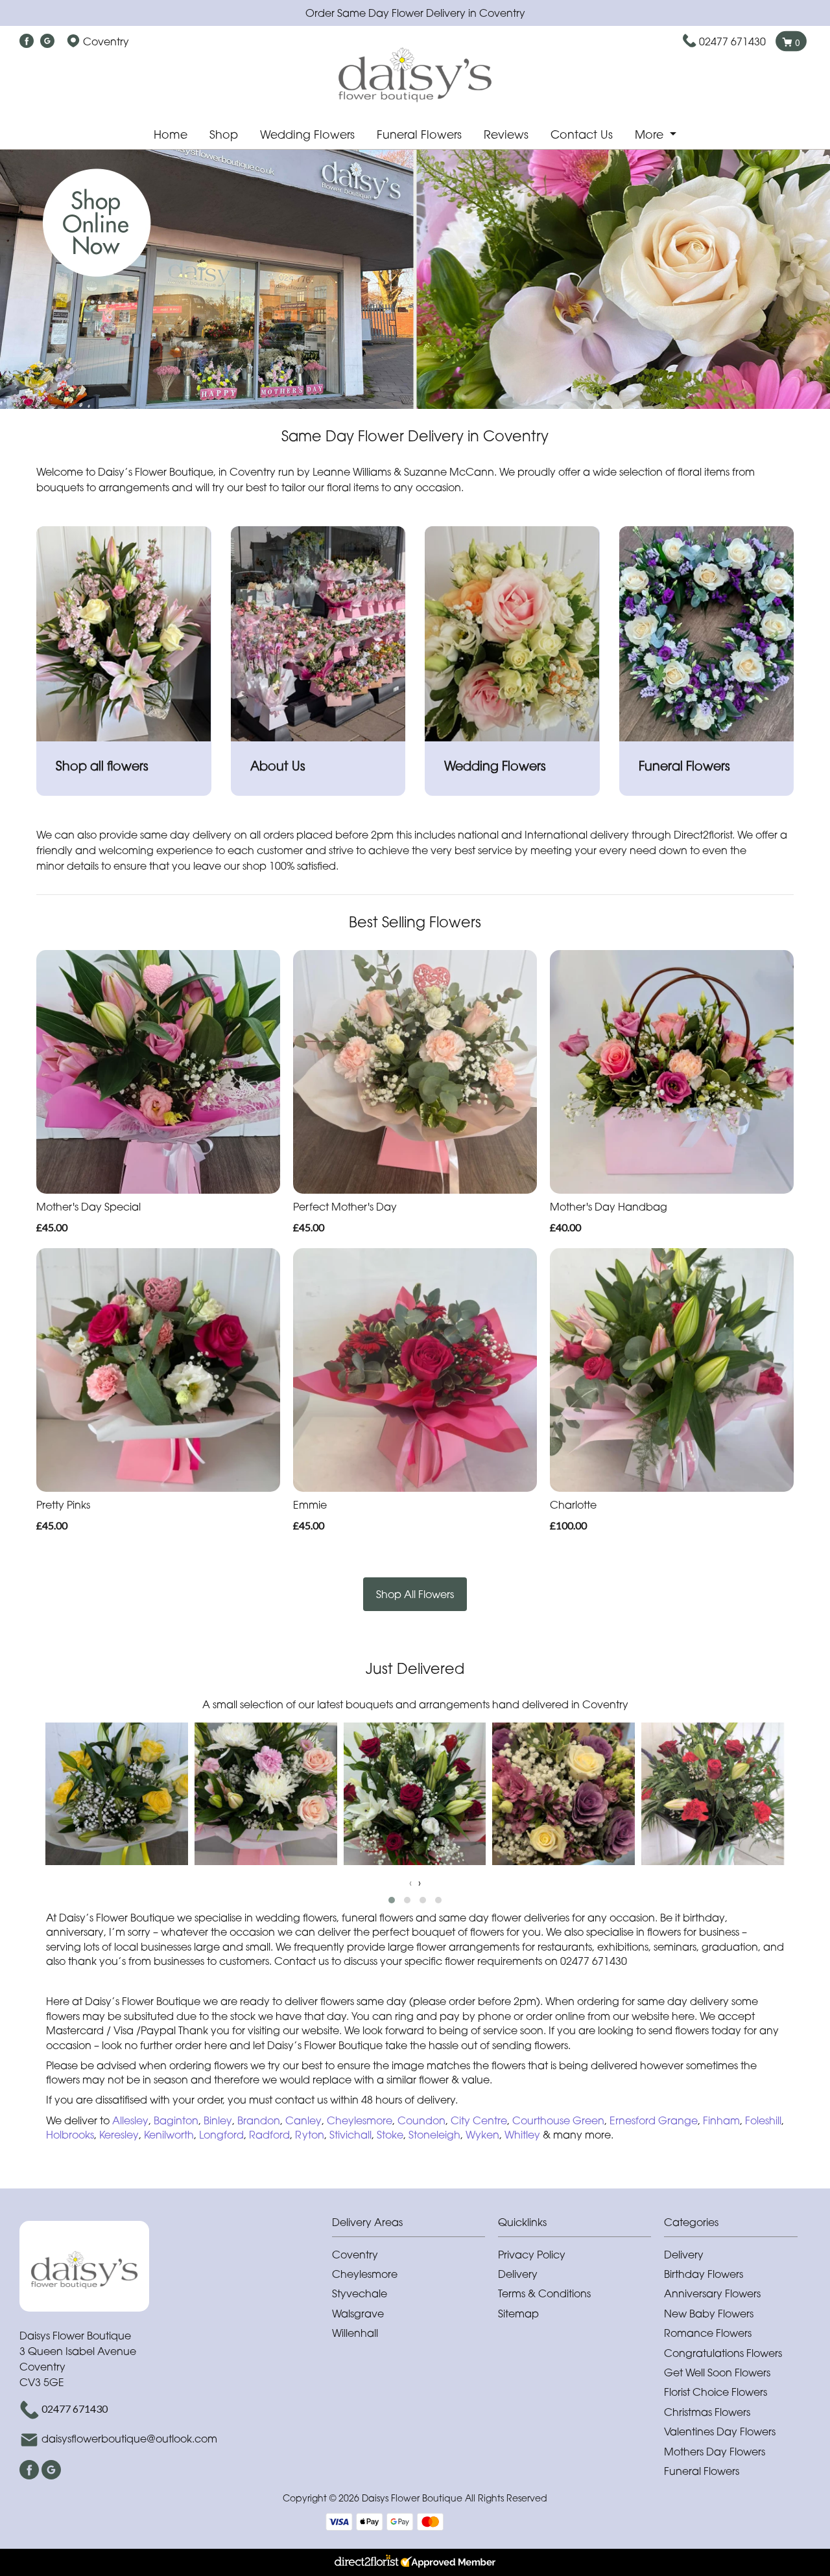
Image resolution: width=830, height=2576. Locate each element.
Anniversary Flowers (712, 2293)
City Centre (479, 2120)
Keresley (119, 2135)
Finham (721, 2120)
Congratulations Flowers (723, 2353)
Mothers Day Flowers (715, 2452)
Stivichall (350, 2135)
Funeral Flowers (419, 134)
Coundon (421, 2120)
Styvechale (360, 2293)
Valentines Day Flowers (720, 2431)
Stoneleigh (434, 2135)
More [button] (651, 134)
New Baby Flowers (709, 2314)
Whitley (524, 2135)
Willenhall (355, 2333)
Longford (221, 2135)
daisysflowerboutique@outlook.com (129, 2439)
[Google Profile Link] (47, 41)
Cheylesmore (360, 2120)
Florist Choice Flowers (716, 2392)
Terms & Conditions (544, 2293)
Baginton (176, 2120)
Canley (303, 2120)
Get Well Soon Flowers (717, 2373)
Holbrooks (70, 2135)
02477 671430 (732, 41)
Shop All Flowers (415, 1594)
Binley (218, 2120)
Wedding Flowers (307, 134)
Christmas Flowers (707, 2412)
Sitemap (518, 2314)
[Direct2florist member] (415, 2562)
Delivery (518, 2274)
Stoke (390, 2135)
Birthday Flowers (704, 2274)
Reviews (506, 134)
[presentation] (410, 1883)
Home (171, 134)
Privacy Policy (532, 2255)
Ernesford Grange (654, 2120)
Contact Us (582, 134)
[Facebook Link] (27, 41)
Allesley (130, 2120)
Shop (224, 134)
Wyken (482, 2135)
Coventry (355, 2255)
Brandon (259, 2120)
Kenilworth (169, 2135)
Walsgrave (358, 2314)
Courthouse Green (558, 2120)
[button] (392, 1900)
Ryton (310, 2135)
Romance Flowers (708, 2333)
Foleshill (763, 2120)
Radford (269, 2135)
